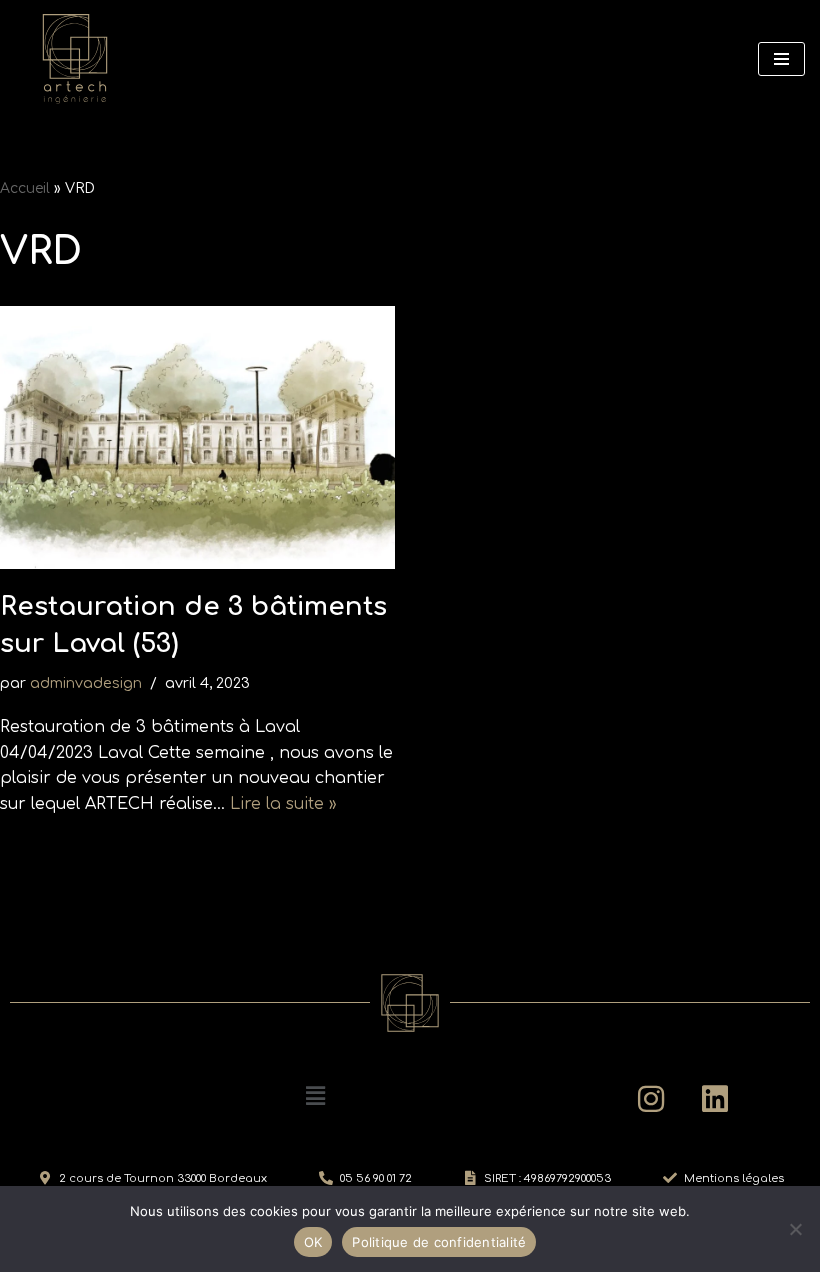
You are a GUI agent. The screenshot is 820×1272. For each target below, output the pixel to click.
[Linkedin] (715, 1099)
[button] (315, 1097)
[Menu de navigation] (781, 59)
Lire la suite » (283, 804)
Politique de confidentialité (439, 1242)
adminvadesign (86, 683)
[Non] (795, 1229)
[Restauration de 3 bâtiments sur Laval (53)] (197, 437)
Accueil (25, 188)
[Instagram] (651, 1099)
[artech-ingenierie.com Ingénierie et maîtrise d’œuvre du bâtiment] (75, 59)
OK (313, 1242)
